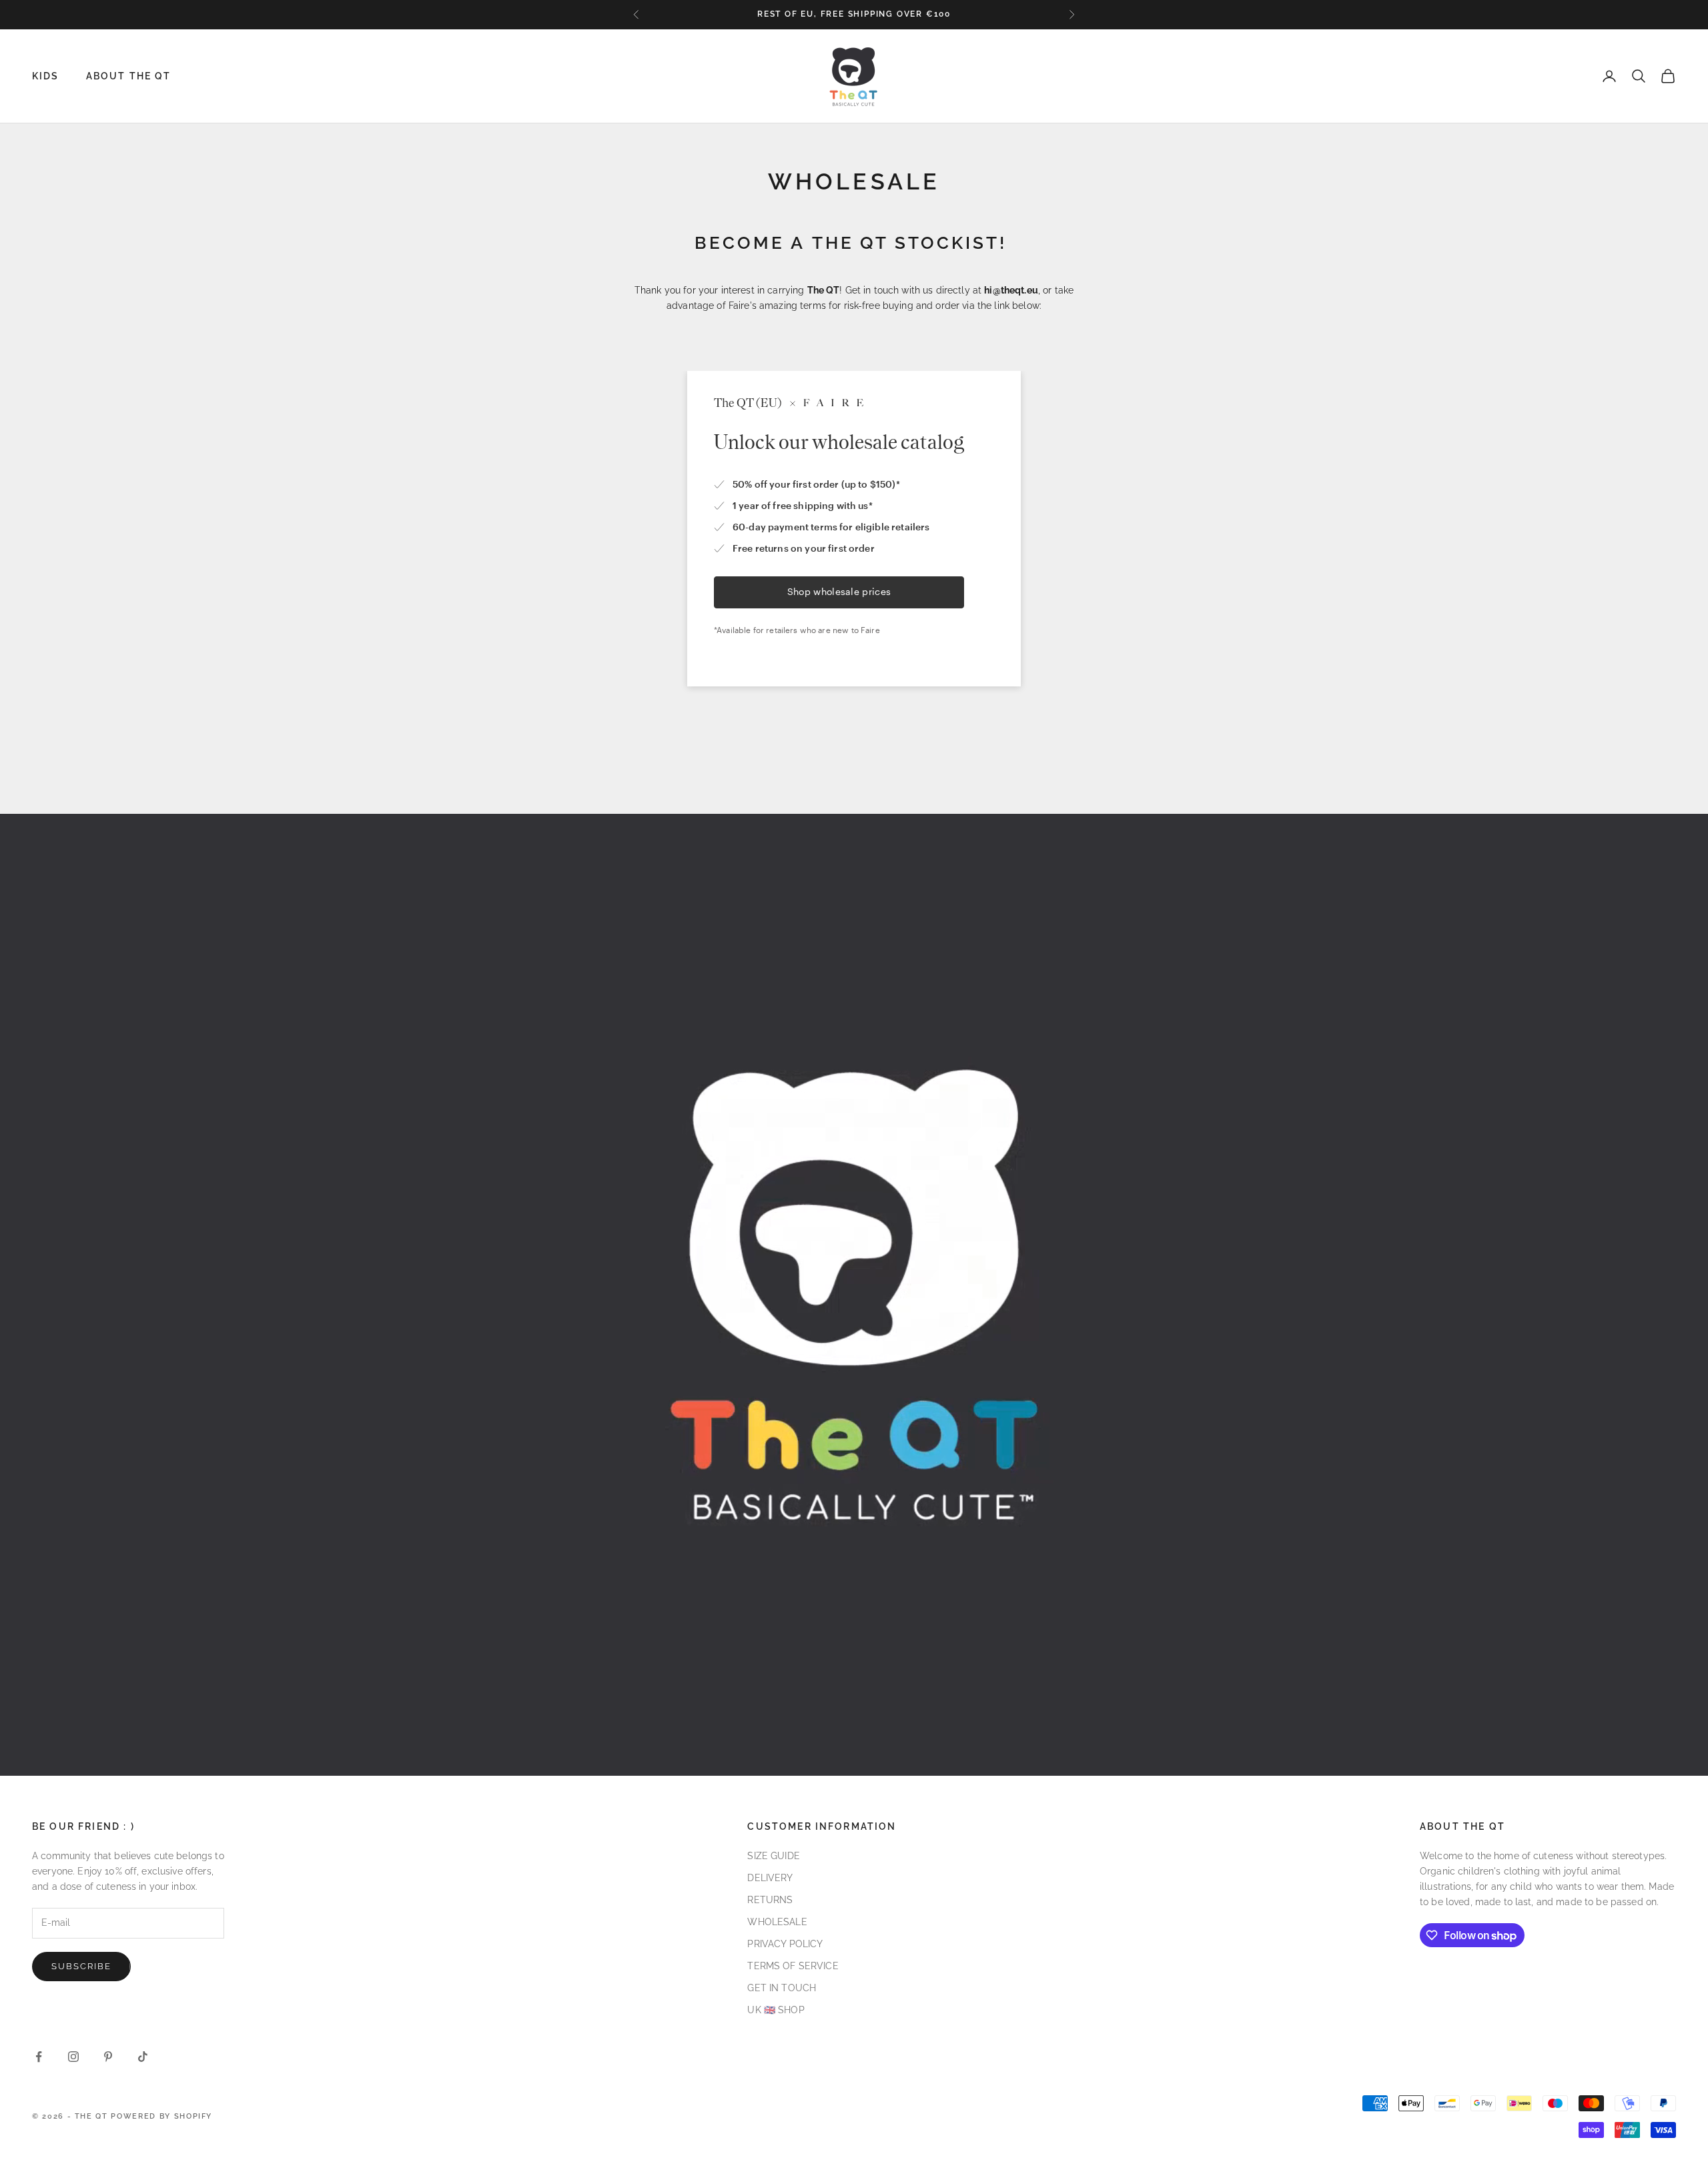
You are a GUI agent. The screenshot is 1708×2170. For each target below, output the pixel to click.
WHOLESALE (777, 1922)
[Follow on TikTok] (143, 2057)
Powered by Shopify (161, 2116)
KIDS (46, 76)
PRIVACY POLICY (785, 1944)
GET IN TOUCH (782, 1988)
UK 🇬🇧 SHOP (776, 2010)
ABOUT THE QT (129, 76)
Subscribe (81, 1966)
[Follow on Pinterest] (108, 2057)
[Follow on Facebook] (39, 2057)
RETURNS (770, 1900)
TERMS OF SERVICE (793, 1966)
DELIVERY (770, 1878)
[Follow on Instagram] (73, 2057)
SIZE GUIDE (773, 1856)
